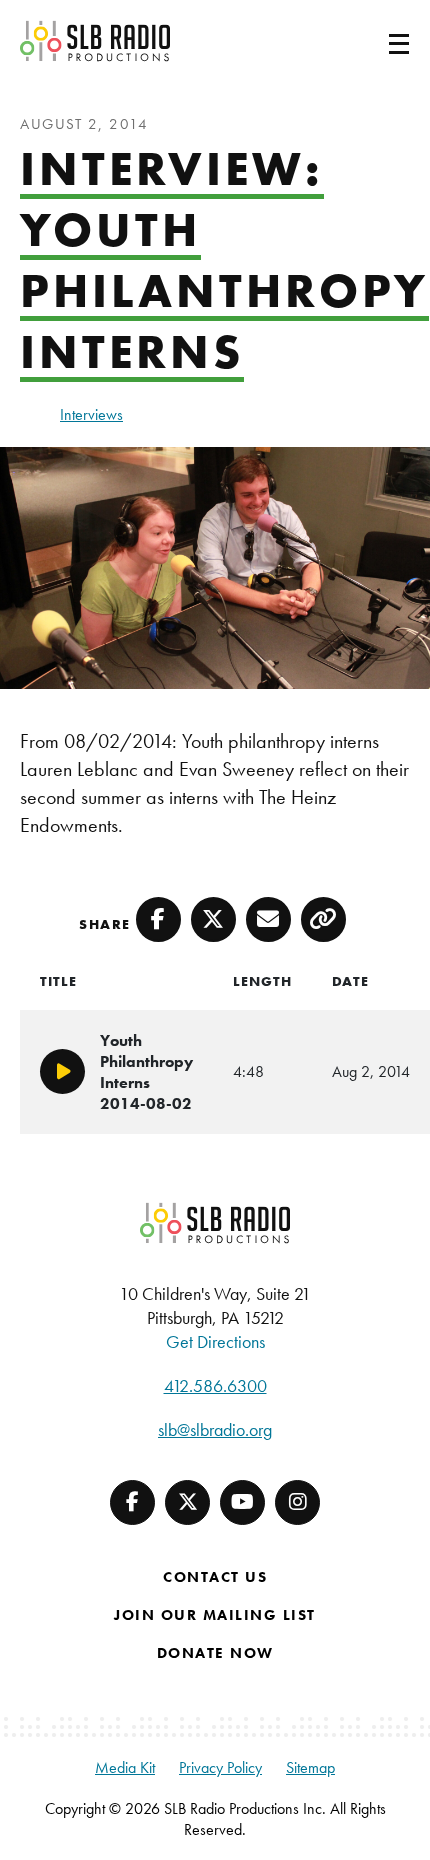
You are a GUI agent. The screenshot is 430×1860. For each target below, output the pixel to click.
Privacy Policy (220, 1767)
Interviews (91, 414)
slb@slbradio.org (215, 1429)
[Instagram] (297, 1502)
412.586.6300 (215, 1385)
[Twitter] (187, 1502)
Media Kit (125, 1767)
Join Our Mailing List (215, 1615)
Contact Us (215, 1577)
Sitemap (310, 1767)
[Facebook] (132, 1502)
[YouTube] (242, 1502)
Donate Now (215, 1653)
